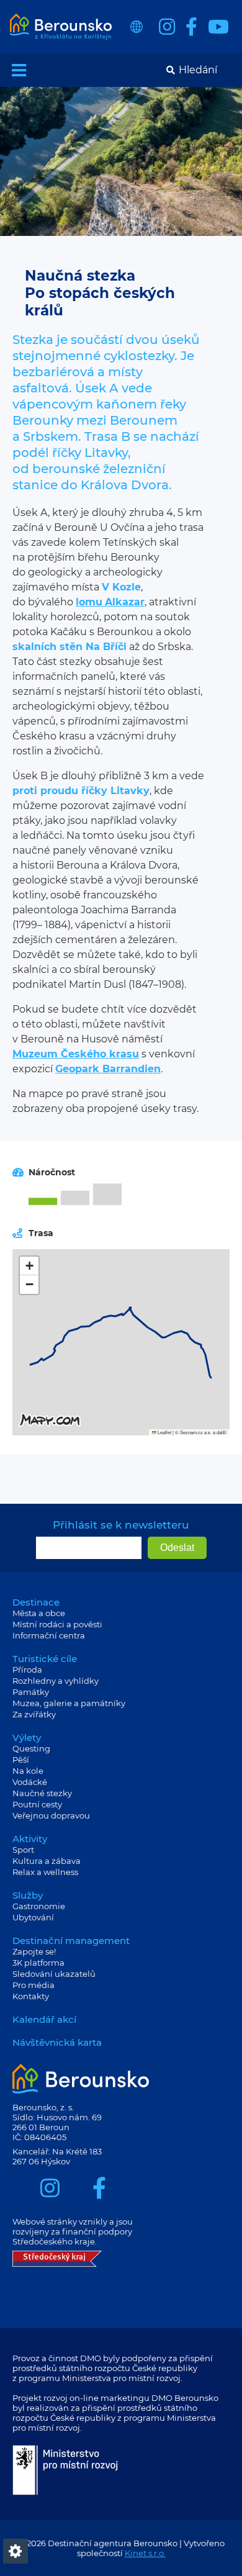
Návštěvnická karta (57, 2042)
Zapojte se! (34, 1951)
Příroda (27, 1670)
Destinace (36, 1602)
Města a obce (39, 1613)
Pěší (21, 1760)
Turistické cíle (45, 1659)
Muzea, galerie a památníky (69, 1703)
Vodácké (30, 1782)
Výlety (27, 1738)
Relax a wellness (45, 1872)
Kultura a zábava (47, 1861)
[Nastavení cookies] (16, 2551)
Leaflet (164, 1432)
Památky (31, 1692)
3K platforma (38, 1963)
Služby (28, 1895)
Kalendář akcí (44, 2019)
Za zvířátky (34, 1714)
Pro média (34, 1985)
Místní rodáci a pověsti (57, 1624)
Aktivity (30, 1839)
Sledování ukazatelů (54, 1974)
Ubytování (33, 1917)
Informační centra (49, 1635)
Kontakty (31, 1996)
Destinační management (71, 1941)
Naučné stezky (42, 1793)
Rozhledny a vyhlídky (56, 1681)
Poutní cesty (37, 1804)
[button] (29, 1266)
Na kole (28, 1771)
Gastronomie (39, 1906)
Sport (23, 1850)
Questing (31, 1748)
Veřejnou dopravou (51, 1815)
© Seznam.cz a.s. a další (201, 1432)
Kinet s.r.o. (145, 2553)
